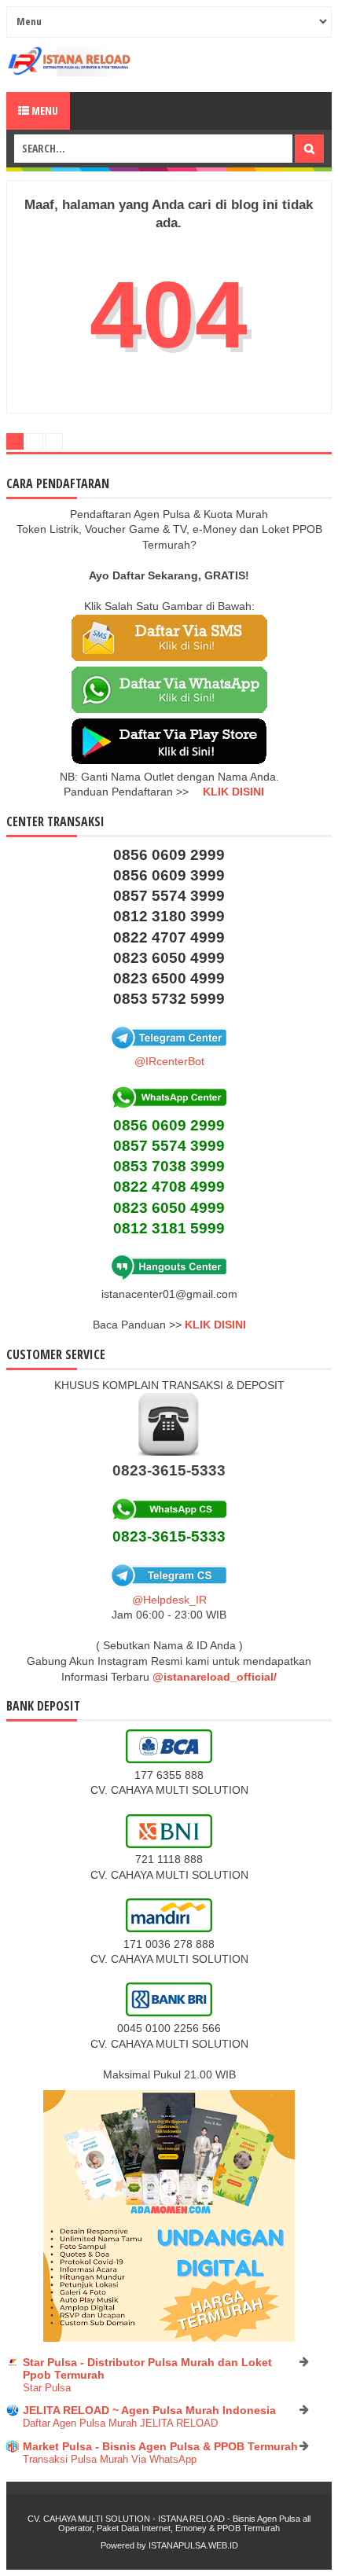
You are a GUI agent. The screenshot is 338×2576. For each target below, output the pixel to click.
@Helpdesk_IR (169, 1600)
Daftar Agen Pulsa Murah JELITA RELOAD (120, 2423)
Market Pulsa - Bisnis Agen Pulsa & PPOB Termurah (160, 2446)
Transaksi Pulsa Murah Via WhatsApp (110, 2459)
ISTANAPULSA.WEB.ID (193, 2545)
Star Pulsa (47, 2388)
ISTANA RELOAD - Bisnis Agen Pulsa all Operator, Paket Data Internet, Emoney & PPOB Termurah (184, 2523)
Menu (44, 110)
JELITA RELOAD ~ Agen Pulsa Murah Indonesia (149, 2410)
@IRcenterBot (169, 1061)
